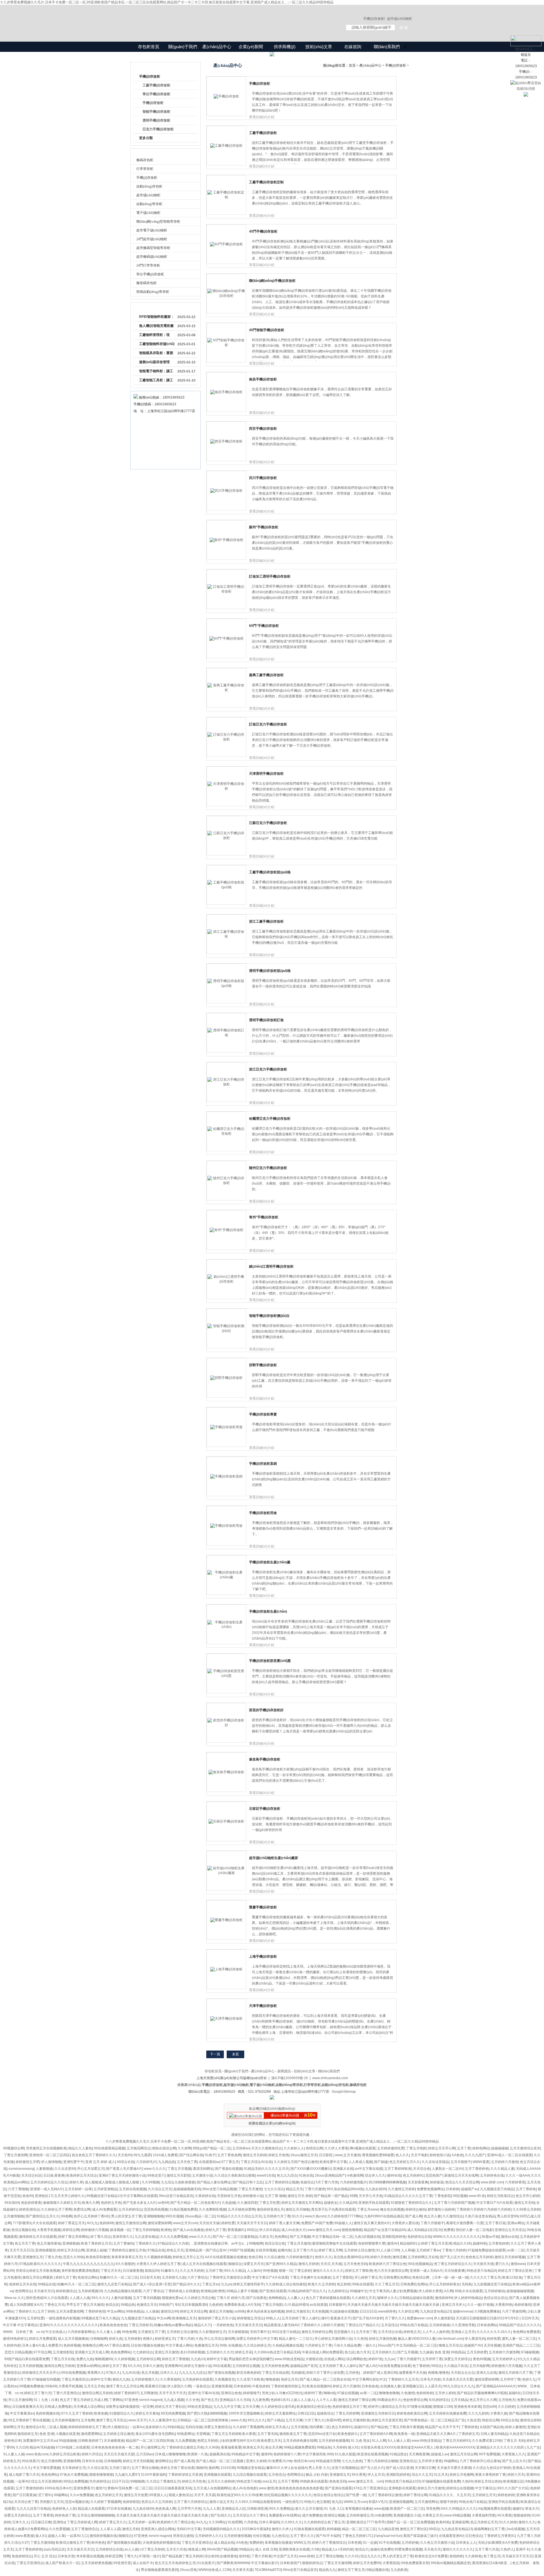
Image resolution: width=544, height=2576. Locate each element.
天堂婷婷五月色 (229, 2196)
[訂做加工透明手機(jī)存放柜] (226, 591)
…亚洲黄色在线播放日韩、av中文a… (219, 2243)
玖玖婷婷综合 (439, 2400)
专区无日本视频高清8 (191, 2305)
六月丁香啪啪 (18, 2189)
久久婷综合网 (408, 2311)
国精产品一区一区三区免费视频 (410, 2522)
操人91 (353, 2447)
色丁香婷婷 (421, 2366)
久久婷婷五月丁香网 (56, 2209)
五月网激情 (149, 2393)
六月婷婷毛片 (146, 2162)
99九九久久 (256, 2420)
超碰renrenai (463, 2311)
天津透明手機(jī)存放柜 (266, 774)
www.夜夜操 (25, 2536)
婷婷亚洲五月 (165, 2339)
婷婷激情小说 (253, 2196)
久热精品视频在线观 (288, 2345)
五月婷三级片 (120, 2468)
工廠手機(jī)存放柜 (156, 85)
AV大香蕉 (504, 2515)
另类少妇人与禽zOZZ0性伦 (282, 2393)
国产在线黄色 (256, 2298)
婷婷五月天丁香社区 (170, 2407)
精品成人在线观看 (91, 2509)
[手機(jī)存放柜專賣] (226, 1427)
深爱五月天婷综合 (458, 2359)
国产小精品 (275, 2420)
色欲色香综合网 (415, 2400)
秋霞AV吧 (334, 2420)
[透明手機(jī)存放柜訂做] (226, 1035)
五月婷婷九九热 (174, 2277)
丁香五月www (368, 2209)
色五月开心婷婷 (528, 2196)
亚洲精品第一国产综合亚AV (207, 2250)
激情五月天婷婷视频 (510, 2257)
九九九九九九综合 (192, 2373)
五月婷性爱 (35, 2318)
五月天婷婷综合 (130, 2209)
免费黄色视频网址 (430, 2189)
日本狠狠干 (337, 2305)
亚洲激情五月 (33, 2257)
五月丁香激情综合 (85, 2529)
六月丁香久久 (314, 2420)
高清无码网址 (203, 2169)
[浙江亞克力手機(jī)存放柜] (226, 1084)
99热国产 (166, 2305)
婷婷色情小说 (440, 2155)
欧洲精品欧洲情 (213, 2291)
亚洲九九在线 (486, 2373)
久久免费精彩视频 (212, 2209)
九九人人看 (211, 2509)
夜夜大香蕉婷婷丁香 (490, 2475)
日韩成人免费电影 (58, 2407)
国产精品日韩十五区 (248, 2182)
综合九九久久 (371, 2556)
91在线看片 (206, 2563)
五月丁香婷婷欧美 (398, 2169)
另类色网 (433, 2509)
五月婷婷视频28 (90, 2291)
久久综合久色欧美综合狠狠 (235, 2175)
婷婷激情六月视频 (95, 2230)
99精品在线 (47, 2284)
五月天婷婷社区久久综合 (49, 2182)
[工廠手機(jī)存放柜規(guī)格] (226, 887)
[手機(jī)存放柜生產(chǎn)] (226, 1627)
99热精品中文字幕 (245, 2454)
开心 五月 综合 (45, 2556)
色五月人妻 (432, 2216)
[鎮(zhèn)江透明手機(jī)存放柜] (226, 1281)
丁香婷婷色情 (95, 2311)
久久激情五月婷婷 (401, 2189)
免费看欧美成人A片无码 (242, 2305)
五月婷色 (352, 2373)
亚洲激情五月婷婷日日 (378, 2413)
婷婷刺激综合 (66, 2291)
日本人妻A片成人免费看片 (42, 2345)
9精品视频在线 (378, 2570)
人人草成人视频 (360, 2162)
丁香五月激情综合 (75, 2379)
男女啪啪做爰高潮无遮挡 (160, 2570)
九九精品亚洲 (388, 2529)
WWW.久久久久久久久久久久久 (457, 2237)
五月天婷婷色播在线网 (300, 2441)
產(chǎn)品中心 (217, 47)
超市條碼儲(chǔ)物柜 (152, 257)
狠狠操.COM (443, 2407)
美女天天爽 (274, 2447)
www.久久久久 (155, 2169)
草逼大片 (532, 2509)
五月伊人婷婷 (445, 2393)
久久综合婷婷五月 (257, 2345)
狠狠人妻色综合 (180, 2495)
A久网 (449, 2291)
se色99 (163, 2203)
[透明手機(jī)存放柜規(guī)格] (226, 986)
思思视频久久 (344, 2332)
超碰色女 (331, 2203)
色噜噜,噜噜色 (438, 2373)
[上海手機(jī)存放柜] (226, 1969)
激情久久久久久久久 (328, 2271)
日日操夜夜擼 (133, 2271)
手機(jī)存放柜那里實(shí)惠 (270, 1661)
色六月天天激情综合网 (391, 2271)
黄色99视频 (482, 2359)
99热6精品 (176, 2427)
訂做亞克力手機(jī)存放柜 (268, 724)
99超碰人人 (343, 2223)
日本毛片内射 (430, 2379)
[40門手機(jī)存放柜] (226, 244)
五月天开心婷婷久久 (69, 2196)
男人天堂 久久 (319, 2468)
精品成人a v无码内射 (337, 2549)
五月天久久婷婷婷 (221, 2481)
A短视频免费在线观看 (494, 2509)
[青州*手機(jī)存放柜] (227, 1230)
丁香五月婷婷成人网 (82, 2522)
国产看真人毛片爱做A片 (124, 2169)
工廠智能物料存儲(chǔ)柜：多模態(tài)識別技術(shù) (158, 345)
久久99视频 (150, 2182)
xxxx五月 (269, 2481)
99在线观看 (222, 2366)
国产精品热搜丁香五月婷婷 (182, 2556)
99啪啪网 (256, 2243)
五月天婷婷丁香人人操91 (301, 2318)
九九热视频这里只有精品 (492, 2284)
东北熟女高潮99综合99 (351, 2257)
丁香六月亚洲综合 (67, 2393)
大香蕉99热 (504, 2305)
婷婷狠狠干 (252, 2393)
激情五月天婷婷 (255, 2155)
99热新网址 (186, 2434)
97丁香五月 (230, 2162)
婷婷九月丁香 (216, 2230)
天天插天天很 (483, 2264)
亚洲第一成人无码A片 (46, 2189)
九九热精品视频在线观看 (123, 2291)
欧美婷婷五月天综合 (82, 2175)
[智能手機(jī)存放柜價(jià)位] (226, 1331)
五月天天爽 (251, 2407)
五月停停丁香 (432, 2359)
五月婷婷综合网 (148, 2359)
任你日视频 (261, 2536)
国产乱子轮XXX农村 (368, 2318)
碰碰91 (518, 2509)
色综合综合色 (275, 2243)
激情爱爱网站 (91, 2434)
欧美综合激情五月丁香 (73, 2543)
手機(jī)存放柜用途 (263, 1513)
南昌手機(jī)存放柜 (263, 379)
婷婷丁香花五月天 (71, 2223)
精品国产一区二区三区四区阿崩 (150, 2441)
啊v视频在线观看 (363, 2148)
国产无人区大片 (452, 2257)
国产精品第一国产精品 (331, 2196)
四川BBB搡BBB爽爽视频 (387, 2182)
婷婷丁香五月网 (330, 2250)
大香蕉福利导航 (484, 2515)
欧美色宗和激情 (98, 2257)
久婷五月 (266, 2237)
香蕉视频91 (236, 2230)
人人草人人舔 (110, 2529)
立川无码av (145, 2454)
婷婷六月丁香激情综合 (329, 2543)
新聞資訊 (284, 2071)
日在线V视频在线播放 (147, 2345)
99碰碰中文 (359, 2291)
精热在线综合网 (164, 2148)
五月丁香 (464, 2148)
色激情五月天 (147, 2305)
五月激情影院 (63, 2352)
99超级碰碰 (68, 2441)
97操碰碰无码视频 (46, 2379)
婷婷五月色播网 (462, 2475)
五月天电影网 (479, 2366)
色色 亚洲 (442, 2352)
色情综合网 (314, 2148)
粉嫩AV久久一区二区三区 (119, 2277)
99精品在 (246, 2549)
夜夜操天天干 (341, 2318)
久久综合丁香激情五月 (163, 2481)
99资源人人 (158, 2495)
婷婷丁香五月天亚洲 (436, 2243)
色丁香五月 (492, 2556)
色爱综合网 (82, 2209)
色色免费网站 (121, 2352)
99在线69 (12, 2203)
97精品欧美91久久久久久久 (40, 2264)
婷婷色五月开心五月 (188, 2257)
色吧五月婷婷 (207, 2441)
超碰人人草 (56, 2536)
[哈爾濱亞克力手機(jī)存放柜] (226, 1134)
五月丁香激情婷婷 (29, 2488)
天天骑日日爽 (425, 2468)
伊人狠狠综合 (118, 2427)
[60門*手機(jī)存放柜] (227, 638)
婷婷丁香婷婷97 (126, 2393)
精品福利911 (410, 2243)
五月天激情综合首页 (525, 2148)
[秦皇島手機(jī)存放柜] (226, 1772)
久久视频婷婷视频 (157, 2257)
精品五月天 (294, 2189)
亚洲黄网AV (174, 2366)
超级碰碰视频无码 (187, 2189)
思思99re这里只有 (322, 2434)
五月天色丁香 (187, 2162)
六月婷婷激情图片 (353, 2182)
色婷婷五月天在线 (23, 2284)
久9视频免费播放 (487, 2311)
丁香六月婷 (185, 2339)
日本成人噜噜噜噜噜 (170, 2454)
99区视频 (460, 2196)
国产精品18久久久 (186, 2284)
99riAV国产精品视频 (222, 2549)
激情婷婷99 (444, 2298)
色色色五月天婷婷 (479, 2257)
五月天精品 (459, 2400)
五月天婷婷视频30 (65, 2420)
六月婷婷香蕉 (515, 2182)
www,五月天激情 (348, 2155)
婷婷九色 (116, 2339)
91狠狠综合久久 (122, 2413)
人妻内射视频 (121, 2298)
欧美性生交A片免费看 (431, 2556)
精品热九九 (327, 2570)
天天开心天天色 (371, 2196)
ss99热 (240, 2311)
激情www (518, 2264)
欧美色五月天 (253, 2447)
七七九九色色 (352, 2461)
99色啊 (67, 2216)
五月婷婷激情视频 (237, 2536)
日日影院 (326, 2155)
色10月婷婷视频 (192, 2352)
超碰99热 (480, 2243)
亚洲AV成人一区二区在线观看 (510, 2155)
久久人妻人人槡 (108, 2332)
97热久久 (113, 2373)
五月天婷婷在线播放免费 (448, 2413)
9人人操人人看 (399, 2441)
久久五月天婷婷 (192, 2271)
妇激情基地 (229, 2556)
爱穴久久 (502, 2264)
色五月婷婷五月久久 (405, 2162)
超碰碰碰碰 (500, 2148)
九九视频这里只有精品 (497, 2189)
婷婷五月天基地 (147, 2413)
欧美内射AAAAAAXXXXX (455, 2447)
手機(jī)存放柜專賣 (263, 1414)
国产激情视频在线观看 (124, 2543)
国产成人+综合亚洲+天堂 (152, 2284)
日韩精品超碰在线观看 (416, 2298)
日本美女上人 (466, 2543)
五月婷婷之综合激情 (359, 2250)
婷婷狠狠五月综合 (250, 2318)
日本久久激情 (153, 2366)
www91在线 (266, 2175)
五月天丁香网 (288, 2481)
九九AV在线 (131, 2373)
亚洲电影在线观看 (402, 2488)
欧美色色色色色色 (113, 2325)
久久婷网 (184, 2148)
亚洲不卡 (522, 2549)
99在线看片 (31, 2461)
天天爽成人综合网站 (89, 2407)
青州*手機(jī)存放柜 (264, 1217)
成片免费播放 (312, 2515)
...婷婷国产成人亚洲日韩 (379, 2373)
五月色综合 (277, 2475)
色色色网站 (50, 2475)
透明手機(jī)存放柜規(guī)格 (270, 971)
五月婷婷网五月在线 (423, 2257)
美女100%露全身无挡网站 (155, 2434)
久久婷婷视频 (124, 2359)
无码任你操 (194, 2427)
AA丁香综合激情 (117, 2345)
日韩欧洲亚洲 (257, 2509)
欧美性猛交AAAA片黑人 (416, 2447)
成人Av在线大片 (294, 2230)
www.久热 (238, 2420)
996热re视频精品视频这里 (450, 2563)
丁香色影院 (443, 2196)
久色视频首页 (225, 2379)
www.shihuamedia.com (330, 2078)
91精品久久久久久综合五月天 (239, 2216)
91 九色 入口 (334, 2509)
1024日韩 (228, 2468)
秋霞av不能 (491, 2237)
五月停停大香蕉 (430, 2461)
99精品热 (128, 2305)
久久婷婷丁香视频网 (248, 2427)
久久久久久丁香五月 (485, 2277)
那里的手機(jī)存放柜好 (266, 1710)
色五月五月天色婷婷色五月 (175, 2563)
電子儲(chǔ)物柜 (148, 213)
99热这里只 (156, 2175)
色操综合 (307, 2182)
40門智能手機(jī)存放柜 (267, 330)
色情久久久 (323, 2257)
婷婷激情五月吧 (27, 2162)
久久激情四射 (247, 2203)
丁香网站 (116, 2400)
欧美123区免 (512, 2277)
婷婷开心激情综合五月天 (387, 2407)
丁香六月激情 (315, 2189)
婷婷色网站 (481, 2148)
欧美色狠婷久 (348, 2434)
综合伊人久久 (375, 2175)
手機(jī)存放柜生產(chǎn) (268, 1611)
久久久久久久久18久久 (494, 2332)
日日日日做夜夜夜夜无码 (173, 2488)
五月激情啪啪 (14, 2216)
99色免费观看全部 (415, 2563)
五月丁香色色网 (229, 2155)
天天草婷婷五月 (74, 2468)
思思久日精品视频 (18, 2352)
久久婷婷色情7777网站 (345, 2216)
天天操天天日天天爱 (458, 2379)
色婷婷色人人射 (64, 2509)
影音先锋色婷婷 (248, 2373)
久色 (199, 2339)
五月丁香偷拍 (124, 2243)
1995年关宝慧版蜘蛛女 (246, 2413)
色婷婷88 (107, 2223)
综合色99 (211, 2556)
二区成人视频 (56, 2427)
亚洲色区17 (44, 2196)
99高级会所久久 (389, 2400)
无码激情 (298, 2373)
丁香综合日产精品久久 (362, 2325)
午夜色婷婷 (261, 2386)
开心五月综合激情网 (219, 2339)
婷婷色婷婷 (506, 2495)
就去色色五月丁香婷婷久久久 (94, 2155)
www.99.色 (477, 2196)
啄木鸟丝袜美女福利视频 (265, 2311)
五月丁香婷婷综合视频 (282, 2182)
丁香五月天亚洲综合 (197, 2543)
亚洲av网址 (516, 2223)
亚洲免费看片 (84, 2488)
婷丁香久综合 (101, 2237)
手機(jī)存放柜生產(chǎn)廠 (270, 1562)
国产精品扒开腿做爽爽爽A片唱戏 (482, 2393)
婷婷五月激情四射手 (248, 2284)
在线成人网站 (334, 2359)
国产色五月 (209, 2400)
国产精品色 (379, 2427)
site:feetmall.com (450, 2339)
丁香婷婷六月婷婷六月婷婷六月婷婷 (484, 2209)
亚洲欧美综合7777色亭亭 (365, 2522)
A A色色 (457, 2155)
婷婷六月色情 (381, 2257)
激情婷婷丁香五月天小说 (216, 2318)
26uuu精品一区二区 (200, 2216)
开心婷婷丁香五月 (368, 2277)
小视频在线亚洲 (67, 2434)
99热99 (51, 2386)
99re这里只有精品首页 (176, 2196)
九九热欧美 (399, 2570)
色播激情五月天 (206, 2345)
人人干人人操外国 (436, 2332)
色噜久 (148, 2339)
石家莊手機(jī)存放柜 (265, 1809)
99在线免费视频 (73, 2373)
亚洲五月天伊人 (454, 2305)
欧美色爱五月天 (269, 2441)
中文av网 (164, 2318)
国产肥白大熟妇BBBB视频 (207, 2413)
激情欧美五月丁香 (293, 2434)
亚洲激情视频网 (401, 2502)
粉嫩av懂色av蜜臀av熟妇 (173, 2325)
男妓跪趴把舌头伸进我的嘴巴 (251, 2359)
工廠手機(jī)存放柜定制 (266, 182)
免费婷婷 (256, 2543)
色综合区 (112, 2305)
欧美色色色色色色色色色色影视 (299, 2488)
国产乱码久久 (221, 2515)
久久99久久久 (292, 2522)
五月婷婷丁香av (428, 2250)
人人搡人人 (296, 2298)
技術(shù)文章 (319, 47)
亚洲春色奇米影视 (467, 2407)
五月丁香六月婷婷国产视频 (454, 2203)
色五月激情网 (51, 2461)
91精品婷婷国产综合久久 (307, 2291)
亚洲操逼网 (460, 2522)
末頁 (235, 2054)
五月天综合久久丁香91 (250, 2515)
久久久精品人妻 (502, 2169)
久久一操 (474, 2305)
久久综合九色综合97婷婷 (492, 2468)
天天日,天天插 (331, 2264)
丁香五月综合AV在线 (256, 2162)
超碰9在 (515, 2393)
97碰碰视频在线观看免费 (441, 2481)
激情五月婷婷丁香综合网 (357, 2400)
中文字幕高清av (22, 2413)
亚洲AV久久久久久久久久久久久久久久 (69, 2325)
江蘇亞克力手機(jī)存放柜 (268, 823)
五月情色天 (507, 2400)
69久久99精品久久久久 (459, 2509)
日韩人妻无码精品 (494, 2434)
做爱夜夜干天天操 (413, 2373)
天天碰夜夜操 (114, 2441)
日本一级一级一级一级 (451, 2277)
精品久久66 (462, 2243)
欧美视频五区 (513, 2481)
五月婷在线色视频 (133, 2189)
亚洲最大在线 (343, 2169)
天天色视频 (320, 2311)
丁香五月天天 (111, 2271)
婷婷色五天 (412, 2332)
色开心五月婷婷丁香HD (92, 2216)
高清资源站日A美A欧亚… (491, 2563)
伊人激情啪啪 (51, 2162)
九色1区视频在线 (367, 2237)
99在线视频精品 (420, 2264)
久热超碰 (229, 2203)
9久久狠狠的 (125, 2264)
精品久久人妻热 (80, 2148)
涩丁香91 (45, 2495)
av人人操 (131, 2549)
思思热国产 (434, 2175)
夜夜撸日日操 (155, 2386)
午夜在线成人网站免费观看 (322, 2352)
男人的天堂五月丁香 (126, 2216)
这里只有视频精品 (345, 2468)
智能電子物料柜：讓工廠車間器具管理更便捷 (156, 372)
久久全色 (192, 2400)
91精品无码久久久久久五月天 (266, 2169)
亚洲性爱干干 (73, 2162)
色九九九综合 (287, 2175)
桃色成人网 (197, 2549)
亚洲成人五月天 (463, 2332)
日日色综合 (474, 2536)
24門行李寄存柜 (148, 265)
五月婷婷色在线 (492, 2175)
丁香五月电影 (416, 2148)
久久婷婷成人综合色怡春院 (286, 2284)
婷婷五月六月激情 (346, 2386)
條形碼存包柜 (146, 283)
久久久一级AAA (517, 2175)
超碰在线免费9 (382, 2549)
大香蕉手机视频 (49, 2230)
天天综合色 (422, 2169)
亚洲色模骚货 (45, 2250)
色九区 (350, 2352)
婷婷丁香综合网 (415, 2495)
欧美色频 (101, 2413)
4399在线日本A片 (58, 2488)
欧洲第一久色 (197, 2454)
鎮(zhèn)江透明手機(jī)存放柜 (271, 1266)
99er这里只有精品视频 (219, 2189)
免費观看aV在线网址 (285, 2515)
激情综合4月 (35, 2427)
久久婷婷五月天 (364, 2298)
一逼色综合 (201, 2386)
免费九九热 (85, 2359)
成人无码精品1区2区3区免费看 (431, 2230)
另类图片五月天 (52, 2502)
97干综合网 (42, 2352)
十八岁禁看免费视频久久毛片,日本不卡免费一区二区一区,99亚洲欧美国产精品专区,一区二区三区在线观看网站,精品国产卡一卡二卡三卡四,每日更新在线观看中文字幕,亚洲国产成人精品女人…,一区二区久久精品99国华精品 (167, 2)
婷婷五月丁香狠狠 (175, 2359)
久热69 (467, 2481)
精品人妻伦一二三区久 (296, 2339)
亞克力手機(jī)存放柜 (158, 129)
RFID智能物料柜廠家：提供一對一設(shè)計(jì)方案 (157, 318)
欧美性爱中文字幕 (333, 2162)
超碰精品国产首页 (304, 2366)
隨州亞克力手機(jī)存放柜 (268, 1168)
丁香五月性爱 (269, 2203)
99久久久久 (100, 2298)
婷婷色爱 (494, 2339)
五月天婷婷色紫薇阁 (334, 2441)
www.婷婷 (306, 2556)
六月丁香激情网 (514, 2311)
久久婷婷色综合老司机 (278, 2407)
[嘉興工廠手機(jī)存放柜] (226, 690)
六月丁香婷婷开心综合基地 (480, 2461)
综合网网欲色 (356, 2359)
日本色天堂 (66, 2556)
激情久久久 (527, 2522)
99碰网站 (451, 2461)
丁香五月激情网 (16, 2155)
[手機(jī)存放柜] (226, 96)
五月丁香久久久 (302, 2536)
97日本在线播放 (119, 2509)
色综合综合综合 (496, 2298)
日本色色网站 (487, 2325)
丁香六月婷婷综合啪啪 (381, 2461)
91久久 (297, 2216)
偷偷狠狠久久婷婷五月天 (62, 2203)
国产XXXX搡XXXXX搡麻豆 (311, 2169)
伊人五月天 (376, 2475)
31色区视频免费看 (183, 2209)
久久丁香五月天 (387, 2284)
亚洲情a (59, 2522)
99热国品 (458, 2352)
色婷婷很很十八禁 (287, 2454)
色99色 (244, 2556)
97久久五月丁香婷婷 (77, 2413)
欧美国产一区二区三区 (407, 2509)
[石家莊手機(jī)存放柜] (226, 1821)
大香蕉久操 (499, 2413)
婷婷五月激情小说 (198, 2366)
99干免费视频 (489, 2454)
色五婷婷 (344, 2284)
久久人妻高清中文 (162, 2420)
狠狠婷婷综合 (312, 2563)
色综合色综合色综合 (329, 2495)
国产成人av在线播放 (188, 2230)
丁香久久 (131, 2556)
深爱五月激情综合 (218, 2427)
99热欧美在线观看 (314, 2481)
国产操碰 (381, 2162)
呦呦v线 (330, 2393)
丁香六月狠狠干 (432, 2223)
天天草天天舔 (243, 2570)
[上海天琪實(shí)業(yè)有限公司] (232, 18)
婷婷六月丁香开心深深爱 (325, 2373)
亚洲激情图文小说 (407, 2515)
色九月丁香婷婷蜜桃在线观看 (328, 2298)
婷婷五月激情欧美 (356, 2420)
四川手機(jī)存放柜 (263, 478)
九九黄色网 (260, 2400)
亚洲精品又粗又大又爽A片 (436, 2434)
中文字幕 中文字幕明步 (20, 2325)
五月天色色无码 (355, 2264)
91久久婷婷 (508, 2522)
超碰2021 (362, 2427)
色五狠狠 (323, 2502)
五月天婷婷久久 (384, 2352)
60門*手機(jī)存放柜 (264, 626)
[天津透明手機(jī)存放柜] (226, 789)
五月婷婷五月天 (484, 2495)
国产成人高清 (184, 2461)
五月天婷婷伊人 (504, 2359)
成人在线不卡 (143, 2563)
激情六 (101, 2488)
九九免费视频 (185, 2441)
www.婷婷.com (492, 2182)
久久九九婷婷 (478, 2413)
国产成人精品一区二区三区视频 (220, 2461)
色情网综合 (24, 2291)
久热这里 (473, 2420)
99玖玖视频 (174, 2216)
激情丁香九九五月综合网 (125, 2386)
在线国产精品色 (492, 2427)
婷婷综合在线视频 (460, 2488)
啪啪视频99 (104, 2359)
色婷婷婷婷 (425, 2393)
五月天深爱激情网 (70, 2311)
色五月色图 (150, 2373)
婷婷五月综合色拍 (488, 2481)
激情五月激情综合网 (131, 2223)
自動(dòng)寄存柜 (149, 204)
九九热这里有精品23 (435, 2311)
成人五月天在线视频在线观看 (204, 2264)
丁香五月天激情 (250, 2189)
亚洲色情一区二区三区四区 (50, 2155)
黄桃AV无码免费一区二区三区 (130, 2488)
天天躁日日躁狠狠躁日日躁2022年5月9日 (488, 2318)
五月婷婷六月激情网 (504, 2352)
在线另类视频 (266, 2250)
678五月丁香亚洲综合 (370, 2488)
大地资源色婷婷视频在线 (161, 2543)
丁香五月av (211, 2284)
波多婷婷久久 (156, 2427)
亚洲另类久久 (123, 2237)
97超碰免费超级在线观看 (486, 2250)
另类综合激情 (183, 2536)
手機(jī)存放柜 (150, 76)
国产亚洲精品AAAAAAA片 (496, 2386)
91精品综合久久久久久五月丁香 (408, 2196)
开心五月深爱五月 (91, 2169)
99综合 (252, 2230)
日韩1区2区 (306, 2413)
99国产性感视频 (242, 2250)
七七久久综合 (274, 2189)
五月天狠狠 (299, 2427)
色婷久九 (529, 2379)
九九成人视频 (174, 2400)
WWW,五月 (302, 2543)
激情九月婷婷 (309, 2264)
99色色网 (129, 2332)
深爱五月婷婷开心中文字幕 (257, 2339)
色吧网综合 (296, 2475)
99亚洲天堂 (122, 2563)
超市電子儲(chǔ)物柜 (152, 230)
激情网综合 (163, 2461)
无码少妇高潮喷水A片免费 (498, 2543)
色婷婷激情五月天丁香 (349, 2407)
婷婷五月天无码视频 (138, 2461)
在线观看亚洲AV (451, 2536)
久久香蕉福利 (170, 2379)
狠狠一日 (286, 2271)
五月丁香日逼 (495, 2223)
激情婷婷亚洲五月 (270, 2209)
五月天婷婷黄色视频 (96, 2563)
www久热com (315, 2216)
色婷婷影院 (131, 2502)
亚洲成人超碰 (96, 2250)
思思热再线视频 (156, 2209)
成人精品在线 (224, 2543)
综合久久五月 (422, 2475)
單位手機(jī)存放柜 (156, 94)
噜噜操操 (272, 2379)
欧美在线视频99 (319, 2386)
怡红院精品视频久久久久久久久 (288, 2495)
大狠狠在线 (314, 2359)
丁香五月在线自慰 (276, 2373)
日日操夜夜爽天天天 (27, 2407)
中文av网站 (116, 2311)
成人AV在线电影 (245, 2488)
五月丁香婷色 (526, 2189)
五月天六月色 (176, 2549)
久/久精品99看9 (296, 2305)
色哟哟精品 (277, 2298)
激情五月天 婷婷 (300, 2196)
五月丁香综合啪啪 (145, 2468)
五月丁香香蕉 (43, 2515)
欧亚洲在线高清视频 (373, 2454)
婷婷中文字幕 (101, 2379)
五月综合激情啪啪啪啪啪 (96, 2515)
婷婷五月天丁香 (114, 2366)
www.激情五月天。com (365, 2481)
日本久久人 (169, 2373)
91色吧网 (235, 2522)
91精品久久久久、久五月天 (450, 2495)
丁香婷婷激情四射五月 (288, 2386)
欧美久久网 (91, 2203)
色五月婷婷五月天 (109, 2495)
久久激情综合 (453, 2216)
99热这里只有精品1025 (403, 2481)
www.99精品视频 (457, 2515)
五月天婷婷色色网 (275, 2366)
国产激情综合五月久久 (42, 2216)
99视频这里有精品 (251, 2468)
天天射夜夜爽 (418, 2182)
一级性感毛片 (292, 2502)
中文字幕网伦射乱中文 (369, 2379)
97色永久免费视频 (74, 2475)
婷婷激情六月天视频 (507, 2366)
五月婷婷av (241, 2148)
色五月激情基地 (49, 2243)
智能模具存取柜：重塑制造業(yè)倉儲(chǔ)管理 (157, 354)
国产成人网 (414, 2216)
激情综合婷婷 (530, 2420)
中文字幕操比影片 (265, 2563)
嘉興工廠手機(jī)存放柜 (266, 675)
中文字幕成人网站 (179, 2345)
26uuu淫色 (188, 2570)
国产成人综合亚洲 (399, 2468)
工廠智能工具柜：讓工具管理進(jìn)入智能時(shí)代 (156, 381)
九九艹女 (533, 2447)
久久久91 (352, 2556)
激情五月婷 (131, 2529)
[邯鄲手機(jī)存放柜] (226, 1378)
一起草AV (22, 2481)
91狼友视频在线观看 (309, 2529)
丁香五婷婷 (303, 2271)
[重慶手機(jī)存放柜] (226, 1920)
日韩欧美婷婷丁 (90, 2441)
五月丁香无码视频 (146, 2298)
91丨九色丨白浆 (46, 2400)
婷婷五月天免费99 (367, 2563)
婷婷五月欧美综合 (500, 2196)
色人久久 (402, 2155)
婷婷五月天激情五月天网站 (302, 2203)
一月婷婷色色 (223, 2325)
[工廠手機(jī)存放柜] (226, 146)
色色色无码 (338, 2481)
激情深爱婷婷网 (160, 2223)
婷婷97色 (375, 2359)
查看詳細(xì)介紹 (262, 117)
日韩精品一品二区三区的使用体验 (203, 2420)
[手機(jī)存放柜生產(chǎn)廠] (226, 1577)
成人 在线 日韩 (266, 2549)
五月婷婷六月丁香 (277, 2216)
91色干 (210, 2155)
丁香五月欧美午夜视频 (406, 2427)
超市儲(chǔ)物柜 (399, 19)
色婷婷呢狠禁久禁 (372, 2243)
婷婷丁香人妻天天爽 (284, 2223)
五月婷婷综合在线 (109, 2549)
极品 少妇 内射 (317, 2475)
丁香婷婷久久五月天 (403, 2379)
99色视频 (270, 2271)
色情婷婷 (456, 2556)
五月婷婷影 (133, 2339)
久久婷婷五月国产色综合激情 (296, 2162)
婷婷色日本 (13, 2441)
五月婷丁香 (214, 2271)
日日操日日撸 (41, 2522)
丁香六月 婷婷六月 (230, 2298)
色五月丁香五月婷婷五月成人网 (84, 2400)
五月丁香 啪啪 (275, 2196)
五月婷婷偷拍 (494, 2291)
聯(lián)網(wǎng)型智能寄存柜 (158, 222)
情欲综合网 (490, 2420)
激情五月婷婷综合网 (317, 2332)
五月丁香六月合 (305, 2250)
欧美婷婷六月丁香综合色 (388, 2264)
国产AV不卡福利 (328, 2536)
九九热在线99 (376, 2189)
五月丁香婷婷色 (477, 2169)
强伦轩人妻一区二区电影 (474, 2230)
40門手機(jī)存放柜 (263, 231)
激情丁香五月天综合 (111, 2420)
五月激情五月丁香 (151, 2332)
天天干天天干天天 (173, 2393)
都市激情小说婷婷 (441, 2209)
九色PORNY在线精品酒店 (384, 2216)
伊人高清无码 (475, 2339)
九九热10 (198, 2359)
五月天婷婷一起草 (78, 2189)
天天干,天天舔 (205, 2495)
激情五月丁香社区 (413, 2529)
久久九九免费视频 (174, 2237)
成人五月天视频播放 (73, 2339)
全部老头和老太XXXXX (378, 2447)
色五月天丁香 (25, 2243)
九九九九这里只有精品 (33, 2509)
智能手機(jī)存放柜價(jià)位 (269, 1316)
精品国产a (372, 2230)
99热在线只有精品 (414, 2325)
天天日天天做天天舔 (119, 2454)
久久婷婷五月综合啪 (199, 2298)
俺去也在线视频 (392, 2209)
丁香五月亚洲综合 (30, 2563)
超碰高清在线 (220, 2454)
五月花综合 (390, 2325)
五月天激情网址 (426, 2502)
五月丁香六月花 (487, 2549)
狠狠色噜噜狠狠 (101, 2475)
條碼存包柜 (145, 160)
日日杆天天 (530, 2318)
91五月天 (441, 2475)
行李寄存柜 (145, 169)
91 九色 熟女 (360, 2441)
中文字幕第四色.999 (318, 2454)
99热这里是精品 (199, 2407)
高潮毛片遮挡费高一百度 (465, 2223)
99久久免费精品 (281, 2509)
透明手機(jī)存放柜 (156, 120)
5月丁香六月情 (327, 2182)
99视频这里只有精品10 (104, 2196)
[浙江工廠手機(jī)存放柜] (226, 936)
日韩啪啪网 (99, 2339)
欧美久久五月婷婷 (322, 2284)
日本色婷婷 (242, 2386)
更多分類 (146, 138)
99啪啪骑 (137, 2481)
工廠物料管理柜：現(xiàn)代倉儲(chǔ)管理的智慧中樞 (156, 336)
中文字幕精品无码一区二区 (332, 2237)
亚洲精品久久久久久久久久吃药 (501, 2447)
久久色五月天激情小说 (437, 2543)
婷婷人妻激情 (515, 2427)
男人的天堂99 (507, 2216)
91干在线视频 (389, 2543)
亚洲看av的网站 (89, 2366)
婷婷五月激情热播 (382, 2339)
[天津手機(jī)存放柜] (226, 2019)
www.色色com (37, 2454)
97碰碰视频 (530, 2352)
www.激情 (266, 2488)
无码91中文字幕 (189, 2529)
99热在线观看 (363, 2284)
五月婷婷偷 (410, 2543)
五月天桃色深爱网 (241, 2209)
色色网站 (281, 2237)
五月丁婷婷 (46, 2311)
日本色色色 (370, 2386)
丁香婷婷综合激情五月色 (127, 2250)
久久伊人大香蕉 (336, 2148)
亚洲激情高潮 (222, 2386)
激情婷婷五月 (27, 2434)
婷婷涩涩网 (114, 2556)
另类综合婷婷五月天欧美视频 (38, 2271)
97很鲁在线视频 (419, 2407)
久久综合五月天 (160, 2189)
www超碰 (381, 2509)
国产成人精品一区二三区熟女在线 (325, 2379)
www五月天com (185, 2223)
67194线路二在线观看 (73, 2447)
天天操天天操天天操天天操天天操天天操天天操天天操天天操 (394, 2305)
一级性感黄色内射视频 (63, 2318)
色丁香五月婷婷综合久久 (453, 2264)
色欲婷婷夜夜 (31, 2203)
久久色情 (360, 2339)
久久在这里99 (65, 2169)
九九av (226, 2284)
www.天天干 (138, 2420)
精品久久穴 (203, 2325)
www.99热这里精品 (289, 2359)
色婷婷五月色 (111, 2203)
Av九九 (201, 2522)
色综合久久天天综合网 (462, 2182)
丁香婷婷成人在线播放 (182, 2291)
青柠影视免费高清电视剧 (80, 2271)
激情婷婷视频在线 (103, 2536)
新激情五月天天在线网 (461, 2175)
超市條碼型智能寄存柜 (153, 248)
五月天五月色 (94, 2386)
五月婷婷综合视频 (246, 2366)
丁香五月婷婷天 (141, 2325)
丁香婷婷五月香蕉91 (500, 2536)
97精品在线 (156, 2250)
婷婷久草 (76, 2182)
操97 (325, 2318)
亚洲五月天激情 (167, 2352)
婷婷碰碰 (333, 2529)
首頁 (352, 65)
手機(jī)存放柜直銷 (263, 1464)
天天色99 (125, 2155)
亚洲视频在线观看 (217, 2475)
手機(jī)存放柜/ (374, 19)
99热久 (309, 2502)
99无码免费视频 (173, 2413)
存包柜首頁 (149, 47)
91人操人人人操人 (300, 2400)
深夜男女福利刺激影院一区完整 (129, 2407)
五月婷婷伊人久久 (209, 2536)
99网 (353, 2196)
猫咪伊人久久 (387, 2298)
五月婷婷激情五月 (360, 2515)
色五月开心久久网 (483, 2400)
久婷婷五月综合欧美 (65, 2454)
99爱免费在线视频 (408, 2549)
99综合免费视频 (76, 2481)
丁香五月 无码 (514, 2441)
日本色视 (354, 2543)
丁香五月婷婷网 (347, 2413)
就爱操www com (419, 2318)
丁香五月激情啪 (42, 2543)
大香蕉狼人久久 (513, 2454)
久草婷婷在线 (205, 2196)
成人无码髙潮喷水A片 (26, 2305)
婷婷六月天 (516, 2475)
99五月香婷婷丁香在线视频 (29, 2420)
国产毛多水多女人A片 (139, 2203)
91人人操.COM (388, 2250)
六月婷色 (250, 2522)
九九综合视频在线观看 (250, 2475)
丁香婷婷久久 (146, 2243)
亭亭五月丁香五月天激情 (85, 2305)
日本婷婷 (452, 2189)
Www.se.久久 (14, 2298)
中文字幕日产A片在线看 (494, 2203)
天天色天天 (432, 2549)
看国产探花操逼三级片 (420, 2536)
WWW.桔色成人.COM (214, 2570)
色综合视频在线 (23, 2230)
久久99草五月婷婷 (526, 2209)
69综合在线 (126, 2162)
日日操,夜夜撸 (54, 2175)
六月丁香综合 (197, 2277)
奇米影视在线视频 (90, 2556)
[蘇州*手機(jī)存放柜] (227, 540)
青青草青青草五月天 (127, 2257)
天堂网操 (203, 2434)
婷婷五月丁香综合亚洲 (515, 2271)
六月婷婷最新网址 (81, 2332)
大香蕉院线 (391, 2563)
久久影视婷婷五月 (212, 2332)
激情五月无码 (524, 2203)
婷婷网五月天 (14, 2427)
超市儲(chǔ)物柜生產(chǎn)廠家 (274, 1858)
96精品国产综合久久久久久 (520, 2325)
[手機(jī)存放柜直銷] (226, 1476)
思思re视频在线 (77, 2502)
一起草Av (137, 2427)
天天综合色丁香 (26, 2502)
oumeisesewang (21, 2169)
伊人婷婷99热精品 (468, 2298)
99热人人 (273, 2318)
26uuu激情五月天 (304, 2155)
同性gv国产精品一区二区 (212, 2148)
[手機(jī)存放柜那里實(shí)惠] (226, 1676)
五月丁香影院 (343, 2277)
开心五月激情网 (20, 2400)
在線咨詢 (353, 47)
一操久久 (369, 2345)
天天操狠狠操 (238, 2332)
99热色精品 (135, 2311)
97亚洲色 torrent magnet (143, 2400)
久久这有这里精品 (435, 2162)
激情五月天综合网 (464, 2454)
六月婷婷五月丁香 (318, 2345)
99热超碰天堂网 (328, 2461)
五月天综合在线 (390, 2332)
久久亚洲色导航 (463, 2325)
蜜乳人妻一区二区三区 (519, 2339)
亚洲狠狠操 (71, 2243)
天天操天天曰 (44, 2291)
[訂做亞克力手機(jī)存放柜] (226, 739)
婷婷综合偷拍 (416, 2209)
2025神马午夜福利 (256, 2529)
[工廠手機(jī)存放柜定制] (226, 197)
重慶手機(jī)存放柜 (263, 1907)
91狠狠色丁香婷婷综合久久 (411, 2203)
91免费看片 (277, 2461)
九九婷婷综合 (338, 2291)
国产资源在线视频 (229, 2169)
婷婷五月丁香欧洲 (359, 2271)
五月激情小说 (202, 2175)
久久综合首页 (97, 2468)
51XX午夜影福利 (154, 2475)
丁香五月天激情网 (338, 2563)
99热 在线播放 (231, 2345)
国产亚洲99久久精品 (281, 2264)
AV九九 (92, 2223)
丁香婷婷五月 (469, 2434)
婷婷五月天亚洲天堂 (387, 2420)
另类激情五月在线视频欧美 (46, 2148)
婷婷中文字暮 (217, 2359)
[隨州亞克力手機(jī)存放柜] (226, 1183)
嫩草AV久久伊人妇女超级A (287, 2468)
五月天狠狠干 (461, 2162)
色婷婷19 (278, 2400)
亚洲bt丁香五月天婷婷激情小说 (122, 2175)
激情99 (266, 2454)
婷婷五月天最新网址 (280, 2413)
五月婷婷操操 (439, 2325)
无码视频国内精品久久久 (221, 2529)
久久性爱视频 (59, 2529)
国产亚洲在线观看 (273, 2291)
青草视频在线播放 (359, 2509)
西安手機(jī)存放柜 (263, 429)
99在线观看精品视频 (109, 2148)
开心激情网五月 (152, 2447)
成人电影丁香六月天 (24, 2475)
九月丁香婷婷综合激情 (385, 2495)
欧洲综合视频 (334, 2515)
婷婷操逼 (437, 2182)
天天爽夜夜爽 (419, 2454)
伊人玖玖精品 (269, 2230)
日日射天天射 (150, 2277)
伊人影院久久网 (179, 2386)
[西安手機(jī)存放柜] (226, 441)
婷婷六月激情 (333, 2325)
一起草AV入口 (77, 2536)
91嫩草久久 (169, 2271)
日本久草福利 (269, 2522)
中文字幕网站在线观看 (140, 2196)
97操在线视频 (348, 2393)
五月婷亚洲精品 (105, 2189)
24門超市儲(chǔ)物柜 (152, 239)
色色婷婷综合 (22, 2556)
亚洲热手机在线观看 (374, 2203)
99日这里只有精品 (286, 2332)
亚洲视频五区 (413, 2386)
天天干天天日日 (22, 2250)
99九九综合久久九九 (459, 2386)
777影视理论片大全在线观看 (34, 2223)
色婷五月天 (289, 2379)
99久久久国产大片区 (513, 2488)
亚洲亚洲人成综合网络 (158, 2529)
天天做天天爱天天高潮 (454, 2468)
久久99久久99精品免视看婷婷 (258, 2502)
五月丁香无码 (267, 2434)
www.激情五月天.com (324, 2230)
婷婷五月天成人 (277, 2427)
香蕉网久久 (96, 2373)
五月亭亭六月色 (189, 2509)
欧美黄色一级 (404, 2434)
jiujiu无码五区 (54, 2549)
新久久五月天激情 (309, 2509)
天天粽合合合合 (463, 2373)
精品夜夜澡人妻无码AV (281, 2325)
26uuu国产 (386, 2345)
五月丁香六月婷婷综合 (191, 2502)
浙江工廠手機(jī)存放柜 (266, 921)
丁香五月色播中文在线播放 (310, 2277)
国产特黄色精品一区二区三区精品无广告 (434, 2420)
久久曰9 (22, 2447)
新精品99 (152, 2271)
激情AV (393, 2243)
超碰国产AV (473, 2345)
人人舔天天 (433, 2386)
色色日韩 (255, 2257)
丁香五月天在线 (63, 2359)
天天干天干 (451, 2427)
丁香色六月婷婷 (454, 2250)
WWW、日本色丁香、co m (23, 2332)
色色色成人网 (165, 2509)
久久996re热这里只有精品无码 (277, 2352)
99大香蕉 (359, 2475)
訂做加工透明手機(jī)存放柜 (270, 576)
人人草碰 (408, 2250)
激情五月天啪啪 (297, 2209)
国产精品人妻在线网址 (214, 2182)
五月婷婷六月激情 (505, 2162)
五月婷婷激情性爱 (391, 2148)
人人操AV (254, 2271)
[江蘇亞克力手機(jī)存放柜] (226, 838)
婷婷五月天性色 (194, 2481)
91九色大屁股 (345, 2454)
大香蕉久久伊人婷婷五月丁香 (158, 2264)
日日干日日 (120, 2481)
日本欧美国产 (290, 2563)
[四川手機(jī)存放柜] (226, 491)
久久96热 (212, 2447)
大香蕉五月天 (432, 2515)
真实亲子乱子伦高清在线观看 (333, 2209)
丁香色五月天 (54, 2305)
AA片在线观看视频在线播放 (226, 2257)
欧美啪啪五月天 (184, 2318)
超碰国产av (470, 2189)
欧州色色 (98, 2543)
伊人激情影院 (444, 2318)
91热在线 (306, 2175)
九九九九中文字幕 (227, 2407)
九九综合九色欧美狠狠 (178, 2182)
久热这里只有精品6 (524, 2434)
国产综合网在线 (191, 2155)
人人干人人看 (326, 2400)
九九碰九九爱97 (127, 2475)
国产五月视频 (300, 2237)
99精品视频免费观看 (299, 2447)
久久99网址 (217, 2522)
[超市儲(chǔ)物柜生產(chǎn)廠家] (226, 1873)
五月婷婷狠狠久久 (145, 2379)
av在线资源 (318, 2305)
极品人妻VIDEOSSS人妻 (417, 2339)
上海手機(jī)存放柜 (263, 1957)
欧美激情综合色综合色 (314, 2407)
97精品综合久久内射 (173, 2243)
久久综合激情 (274, 2257)
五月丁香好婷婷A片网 (376, 2434)
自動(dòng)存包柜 (149, 186)
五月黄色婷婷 (499, 2243)
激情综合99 (169, 2311)
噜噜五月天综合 (450, 2345)
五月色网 (88, 2420)
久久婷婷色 (473, 2556)
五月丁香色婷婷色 (29, 2549)
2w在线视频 (515, 2529)
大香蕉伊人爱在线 (405, 2223)
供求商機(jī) (285, 47)
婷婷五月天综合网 (71, 2250)
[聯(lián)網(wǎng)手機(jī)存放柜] (226, 296)
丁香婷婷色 (469, 2427)
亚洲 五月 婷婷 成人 (100, 2162)
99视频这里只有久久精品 (100, 2318)
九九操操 (426, 2352)
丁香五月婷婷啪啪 (146, 2230)
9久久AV (134, 2366)
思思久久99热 (74, 2257)
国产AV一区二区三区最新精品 (235, 2237)
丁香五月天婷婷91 (456, 2441)
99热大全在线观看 (469, 2291)
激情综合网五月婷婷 (59, 2366)
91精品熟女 (398, 2454)
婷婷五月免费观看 (42, 2339)
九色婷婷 (216, 2305)
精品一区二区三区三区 (359, 2529)
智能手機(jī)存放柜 (156, 112)
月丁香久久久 (395, 2318)
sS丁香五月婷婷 (152, 2549)
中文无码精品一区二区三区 (416, 2345)
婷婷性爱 (228, 2223)
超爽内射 (284, 2250)
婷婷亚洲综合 (29, 2209)
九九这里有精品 (146, 2237)
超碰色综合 (325, 2413)
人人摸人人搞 (80, 2298)
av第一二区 (516, 2250)
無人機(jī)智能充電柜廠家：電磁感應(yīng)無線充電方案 (157, 327)
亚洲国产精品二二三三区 (521, 2345)
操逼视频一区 (120, 2230)
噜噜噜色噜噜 (389, 2393)
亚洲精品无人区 (233, 2509)
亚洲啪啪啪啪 (154, 2216)
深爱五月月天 (254, 2264)
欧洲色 (166, 2230)
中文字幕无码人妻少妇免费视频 (393, 2291)
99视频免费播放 (31, 2386)
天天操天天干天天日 (252, 2223)
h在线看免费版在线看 (395, 2366)
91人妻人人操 (14, 2454)
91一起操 (370, 2543)
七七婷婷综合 (143, 2352)
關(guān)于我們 (183, 47)
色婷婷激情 (523, 2305)
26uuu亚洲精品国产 (330, 2175)
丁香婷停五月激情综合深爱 (230, 2277)
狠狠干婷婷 (449, 2502)
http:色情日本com (301, 2461)
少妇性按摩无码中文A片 (237, 2441)
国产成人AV (368, 2366)
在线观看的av (209, 2162)
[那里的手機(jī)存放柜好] (226, 1725)
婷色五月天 (175, 2250)
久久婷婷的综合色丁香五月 (324, 2522)
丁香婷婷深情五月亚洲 (185, 2475)
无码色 (467, 2284)
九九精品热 (167, 2162)
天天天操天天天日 (248, 2325)
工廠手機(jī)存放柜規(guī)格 (270, 872)
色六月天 (363, 2352)
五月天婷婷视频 (31, 2366)
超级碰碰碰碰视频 (520, 2291)
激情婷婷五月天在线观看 (38, 2237)
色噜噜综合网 (92, 2345)
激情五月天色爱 (136, 2495)
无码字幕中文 (260, 2332)
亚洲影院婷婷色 (394, 2237)
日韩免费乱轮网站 (397, 2277)
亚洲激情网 (72, 2461)
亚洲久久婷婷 (256, 2461)
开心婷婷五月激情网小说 (333, 2339)
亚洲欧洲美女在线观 (294, 2549)
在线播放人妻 (390, 2386)
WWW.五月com (355, 2502)
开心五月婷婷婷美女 (445, 2284)
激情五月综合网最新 (38, 2277)
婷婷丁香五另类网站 (73, 2237)
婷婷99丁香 (313, 2393)
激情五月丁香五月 (351, 2570)
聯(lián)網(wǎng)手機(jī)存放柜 (272, 281)
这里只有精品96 (393, 2230)
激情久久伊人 (282, 2529)
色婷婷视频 (72, 2345)
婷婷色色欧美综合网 (412, 2413)
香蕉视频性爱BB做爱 (378, 2155)
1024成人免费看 (165, 2155)
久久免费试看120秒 (487, 2441)
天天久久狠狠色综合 (267, 2148)
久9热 (315, 2549)
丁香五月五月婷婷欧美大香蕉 (233, 2434)
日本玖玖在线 (92, 2461)
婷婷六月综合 (92, 2454)
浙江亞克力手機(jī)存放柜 (268, 1069)
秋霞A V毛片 (378, 2502)
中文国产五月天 (285, 2556)
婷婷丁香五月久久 (113, 2522)
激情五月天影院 (178, 2175)
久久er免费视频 (81, 2495)
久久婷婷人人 (294, 2148)
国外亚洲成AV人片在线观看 (47, 2298)
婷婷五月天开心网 (442, 2148)
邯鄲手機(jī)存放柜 (263, 1365)
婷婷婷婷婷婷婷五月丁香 (87, 2427)
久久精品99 (348, 2203)
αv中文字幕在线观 (369, 2169)
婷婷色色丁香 (65, 2515)
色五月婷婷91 (413, 2175)
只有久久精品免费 (347, 2345)
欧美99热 (443, 2522)
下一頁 (215, 2054)
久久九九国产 (475, 2155)
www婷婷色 (387, 2311)
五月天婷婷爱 (477, 2352)
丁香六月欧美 (262, 2556)
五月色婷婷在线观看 (197, 2379)
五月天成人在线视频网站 (212, 2488)
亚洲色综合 (408, 2461)
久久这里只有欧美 (250, 2379)
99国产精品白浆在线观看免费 (27, 2359)
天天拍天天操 (209, 2223)
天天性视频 (492, 2345)
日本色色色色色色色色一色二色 (115, 2447)
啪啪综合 (235, 2264)
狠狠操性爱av (172, 2298)
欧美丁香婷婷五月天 (96, 2243)
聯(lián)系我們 (387, 47)
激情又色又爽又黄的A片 (372, 2223)
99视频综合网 (14, 2148)
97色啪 (488, 2305)
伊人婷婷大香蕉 (430, 2291)
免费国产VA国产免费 (317, 2223)
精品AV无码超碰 (42, 2447)
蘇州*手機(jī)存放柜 (264, 527)
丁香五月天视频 (179, 2169)
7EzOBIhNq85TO (268, 2570)
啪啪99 (201, 2468)
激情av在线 (510, 2237)
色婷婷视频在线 (48, 2413)
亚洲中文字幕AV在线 (204, 2393)
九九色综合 (280, 2536)
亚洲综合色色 (231, 2393)
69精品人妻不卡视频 (242, 2291)
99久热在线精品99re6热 (345, 2189)
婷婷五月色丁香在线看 (177, 2468)
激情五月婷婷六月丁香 (515, 2373)
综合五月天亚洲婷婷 (46, 2481)
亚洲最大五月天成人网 (92, 2352)
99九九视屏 (142, 2155)
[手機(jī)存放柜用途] (226, 1526)
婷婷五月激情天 (298, 2311)
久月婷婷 (339, 2447)
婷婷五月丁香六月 (38, 2393)
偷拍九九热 (121, 2379)
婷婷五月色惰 (279, 2155)
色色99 (28, 2196)
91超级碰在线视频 (344, 2311)
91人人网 (379, 2441)
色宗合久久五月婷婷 (157, 2502)
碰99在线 (394, 2175)
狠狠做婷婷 (522, 2515)
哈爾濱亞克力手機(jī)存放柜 (270, 1119)
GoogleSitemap (344, 2092)
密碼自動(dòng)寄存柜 (153, 292)
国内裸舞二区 (320, 2427)
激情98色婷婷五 (15, 2339)
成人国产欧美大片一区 (62, 2563)
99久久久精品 (235, 2271)
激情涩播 (399, 2257)
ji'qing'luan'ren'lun (388, 2536)
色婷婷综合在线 (419, 2237)
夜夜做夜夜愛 (231, 2447)
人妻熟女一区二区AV (448, 2169)
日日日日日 (368, 2311)
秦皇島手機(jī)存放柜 (265, 1759)
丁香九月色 (53, 2257)
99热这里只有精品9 (481, 2271)
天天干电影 (419, 2155)
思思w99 (489, 2407)
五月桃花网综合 (139, 2148)
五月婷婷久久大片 (220, 2352)
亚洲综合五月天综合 (510, 2230)
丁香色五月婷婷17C (357, 2536)
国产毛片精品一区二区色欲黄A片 (195, 2203)
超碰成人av (440, 2454)
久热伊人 (507, 2549)
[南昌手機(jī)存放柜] (226, 392)
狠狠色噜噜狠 (352, 2230)
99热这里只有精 (248, 2481)
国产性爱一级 (356, 2495)
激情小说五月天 (221, 2502)
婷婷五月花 (244, 2352)
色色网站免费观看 (526, 2332)
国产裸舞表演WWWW (233, 2563)
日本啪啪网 (112, 2461)
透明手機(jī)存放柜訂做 (266, 1020)
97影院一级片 (150, 2556)
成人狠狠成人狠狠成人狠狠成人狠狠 (112, 2182)
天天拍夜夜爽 (454, 2271)
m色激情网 (355, 2175)
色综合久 (362, 2549)
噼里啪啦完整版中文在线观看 (334, 2243)
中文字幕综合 (485, 2488)
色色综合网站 (88, 2277)
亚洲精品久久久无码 (235, 2400)
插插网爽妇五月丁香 (489, 2529)
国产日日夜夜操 (24, 2495)
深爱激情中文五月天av (40, 2441)
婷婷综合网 (71, 2230)
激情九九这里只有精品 (114, 2284)
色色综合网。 (422, 2277)
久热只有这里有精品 (480, 2216)
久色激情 (408, 2393)
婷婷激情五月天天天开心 (41, 2373)
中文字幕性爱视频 (46, 2468)
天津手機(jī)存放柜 (263, 2006)
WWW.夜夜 (481, 2162)
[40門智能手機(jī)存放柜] (226, 345)
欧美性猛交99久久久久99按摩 (240, 2495)
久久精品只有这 (456, 2366)
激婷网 (214, 2468)
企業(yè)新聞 (251, 47)
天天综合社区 (31, 2175)
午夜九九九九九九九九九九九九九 (88, 2264)
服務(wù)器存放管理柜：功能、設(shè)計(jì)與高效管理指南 (157, 363)
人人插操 (152, 2311)
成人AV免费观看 (104, 2209)
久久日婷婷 (506, 2407)
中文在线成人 (56, 2332)
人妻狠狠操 (44, 2169)
